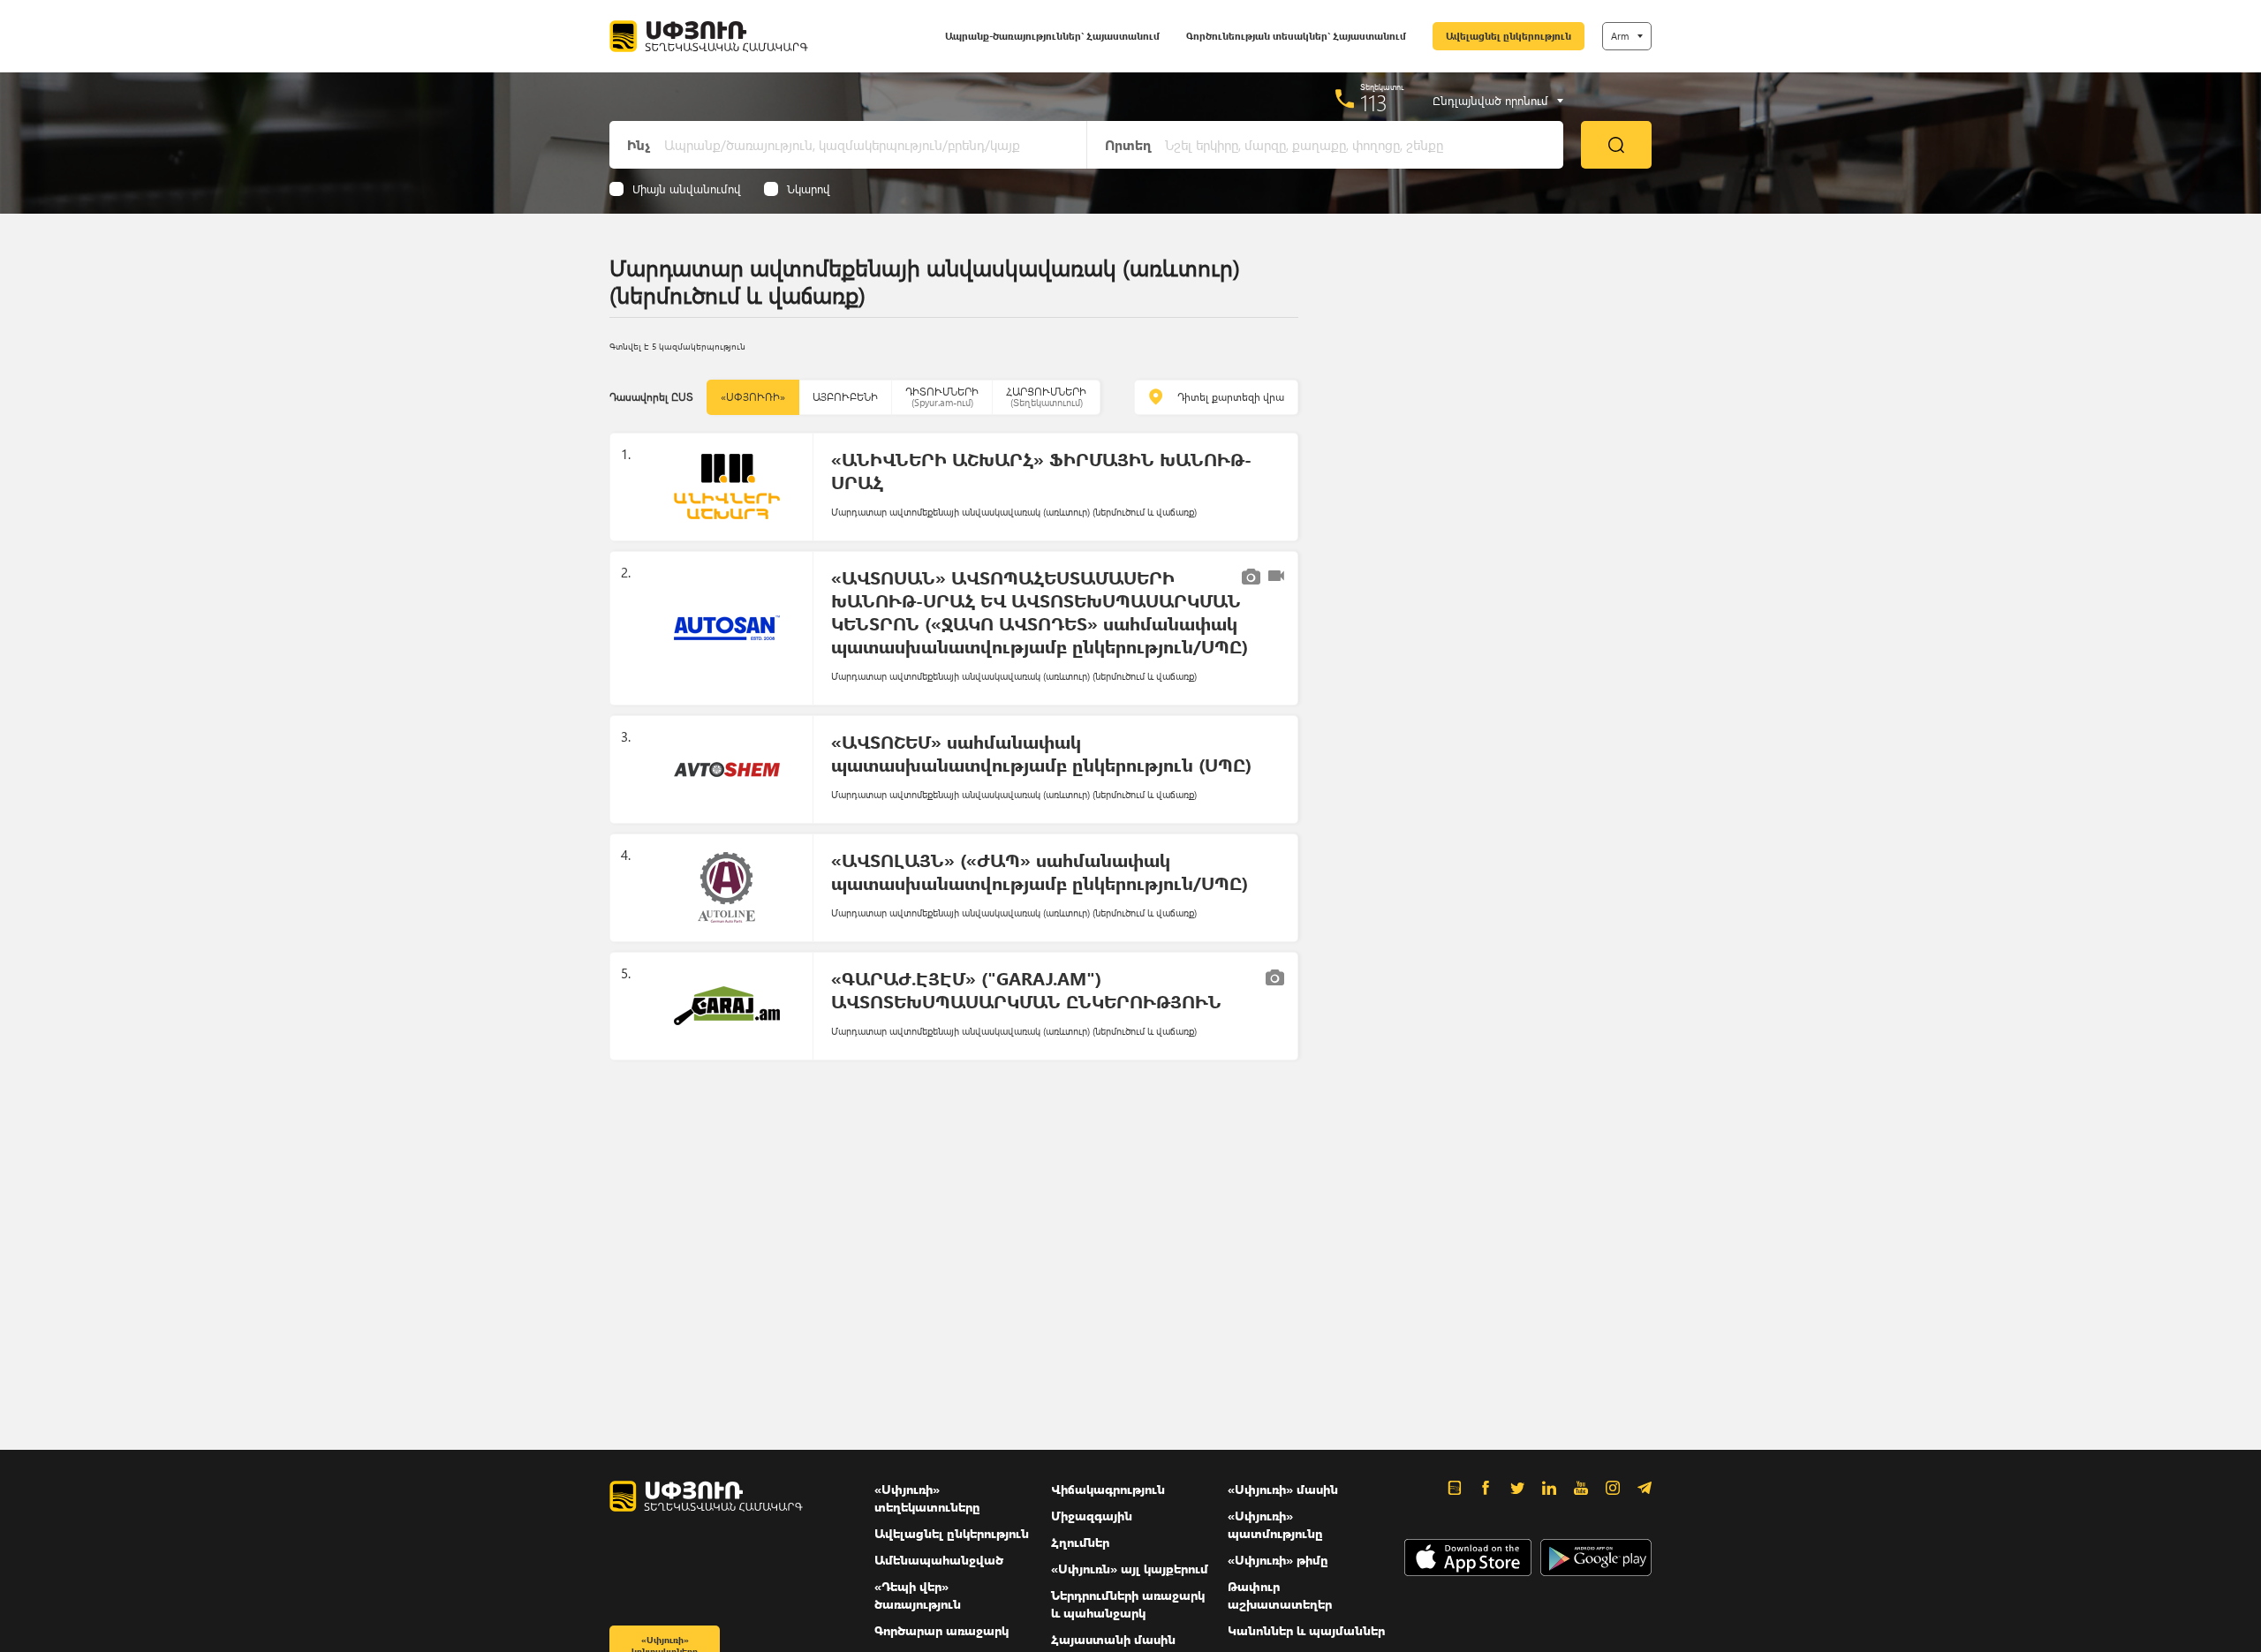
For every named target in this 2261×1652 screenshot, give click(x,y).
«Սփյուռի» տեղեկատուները (927, 1498)
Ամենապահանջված (939, 1560)
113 (1374, 102)
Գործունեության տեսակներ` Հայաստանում (1296, 36)
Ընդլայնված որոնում (1490, 101)
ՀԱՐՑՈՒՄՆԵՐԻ (1046, 397)
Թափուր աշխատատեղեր (1280, 1595)
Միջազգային (1092, 1516)
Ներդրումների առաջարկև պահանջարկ (1128, 1604)
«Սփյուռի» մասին (1283, 1489)
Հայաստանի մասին (1113, 1639)
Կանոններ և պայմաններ (1306, 1630)
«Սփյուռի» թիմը (1278, 1560)
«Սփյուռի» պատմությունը (1275, 1524)
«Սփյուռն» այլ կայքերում (1130, 1569)
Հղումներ (1080, 1542)
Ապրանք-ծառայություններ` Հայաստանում (1052, 36)
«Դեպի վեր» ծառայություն (918, 1595)
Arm (1620, 36)
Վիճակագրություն (1108, 1489)
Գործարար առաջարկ (941, 1630)
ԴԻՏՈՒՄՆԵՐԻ (942, 397)
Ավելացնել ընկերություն (1509, 36)
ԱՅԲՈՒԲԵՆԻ (845, 397)
